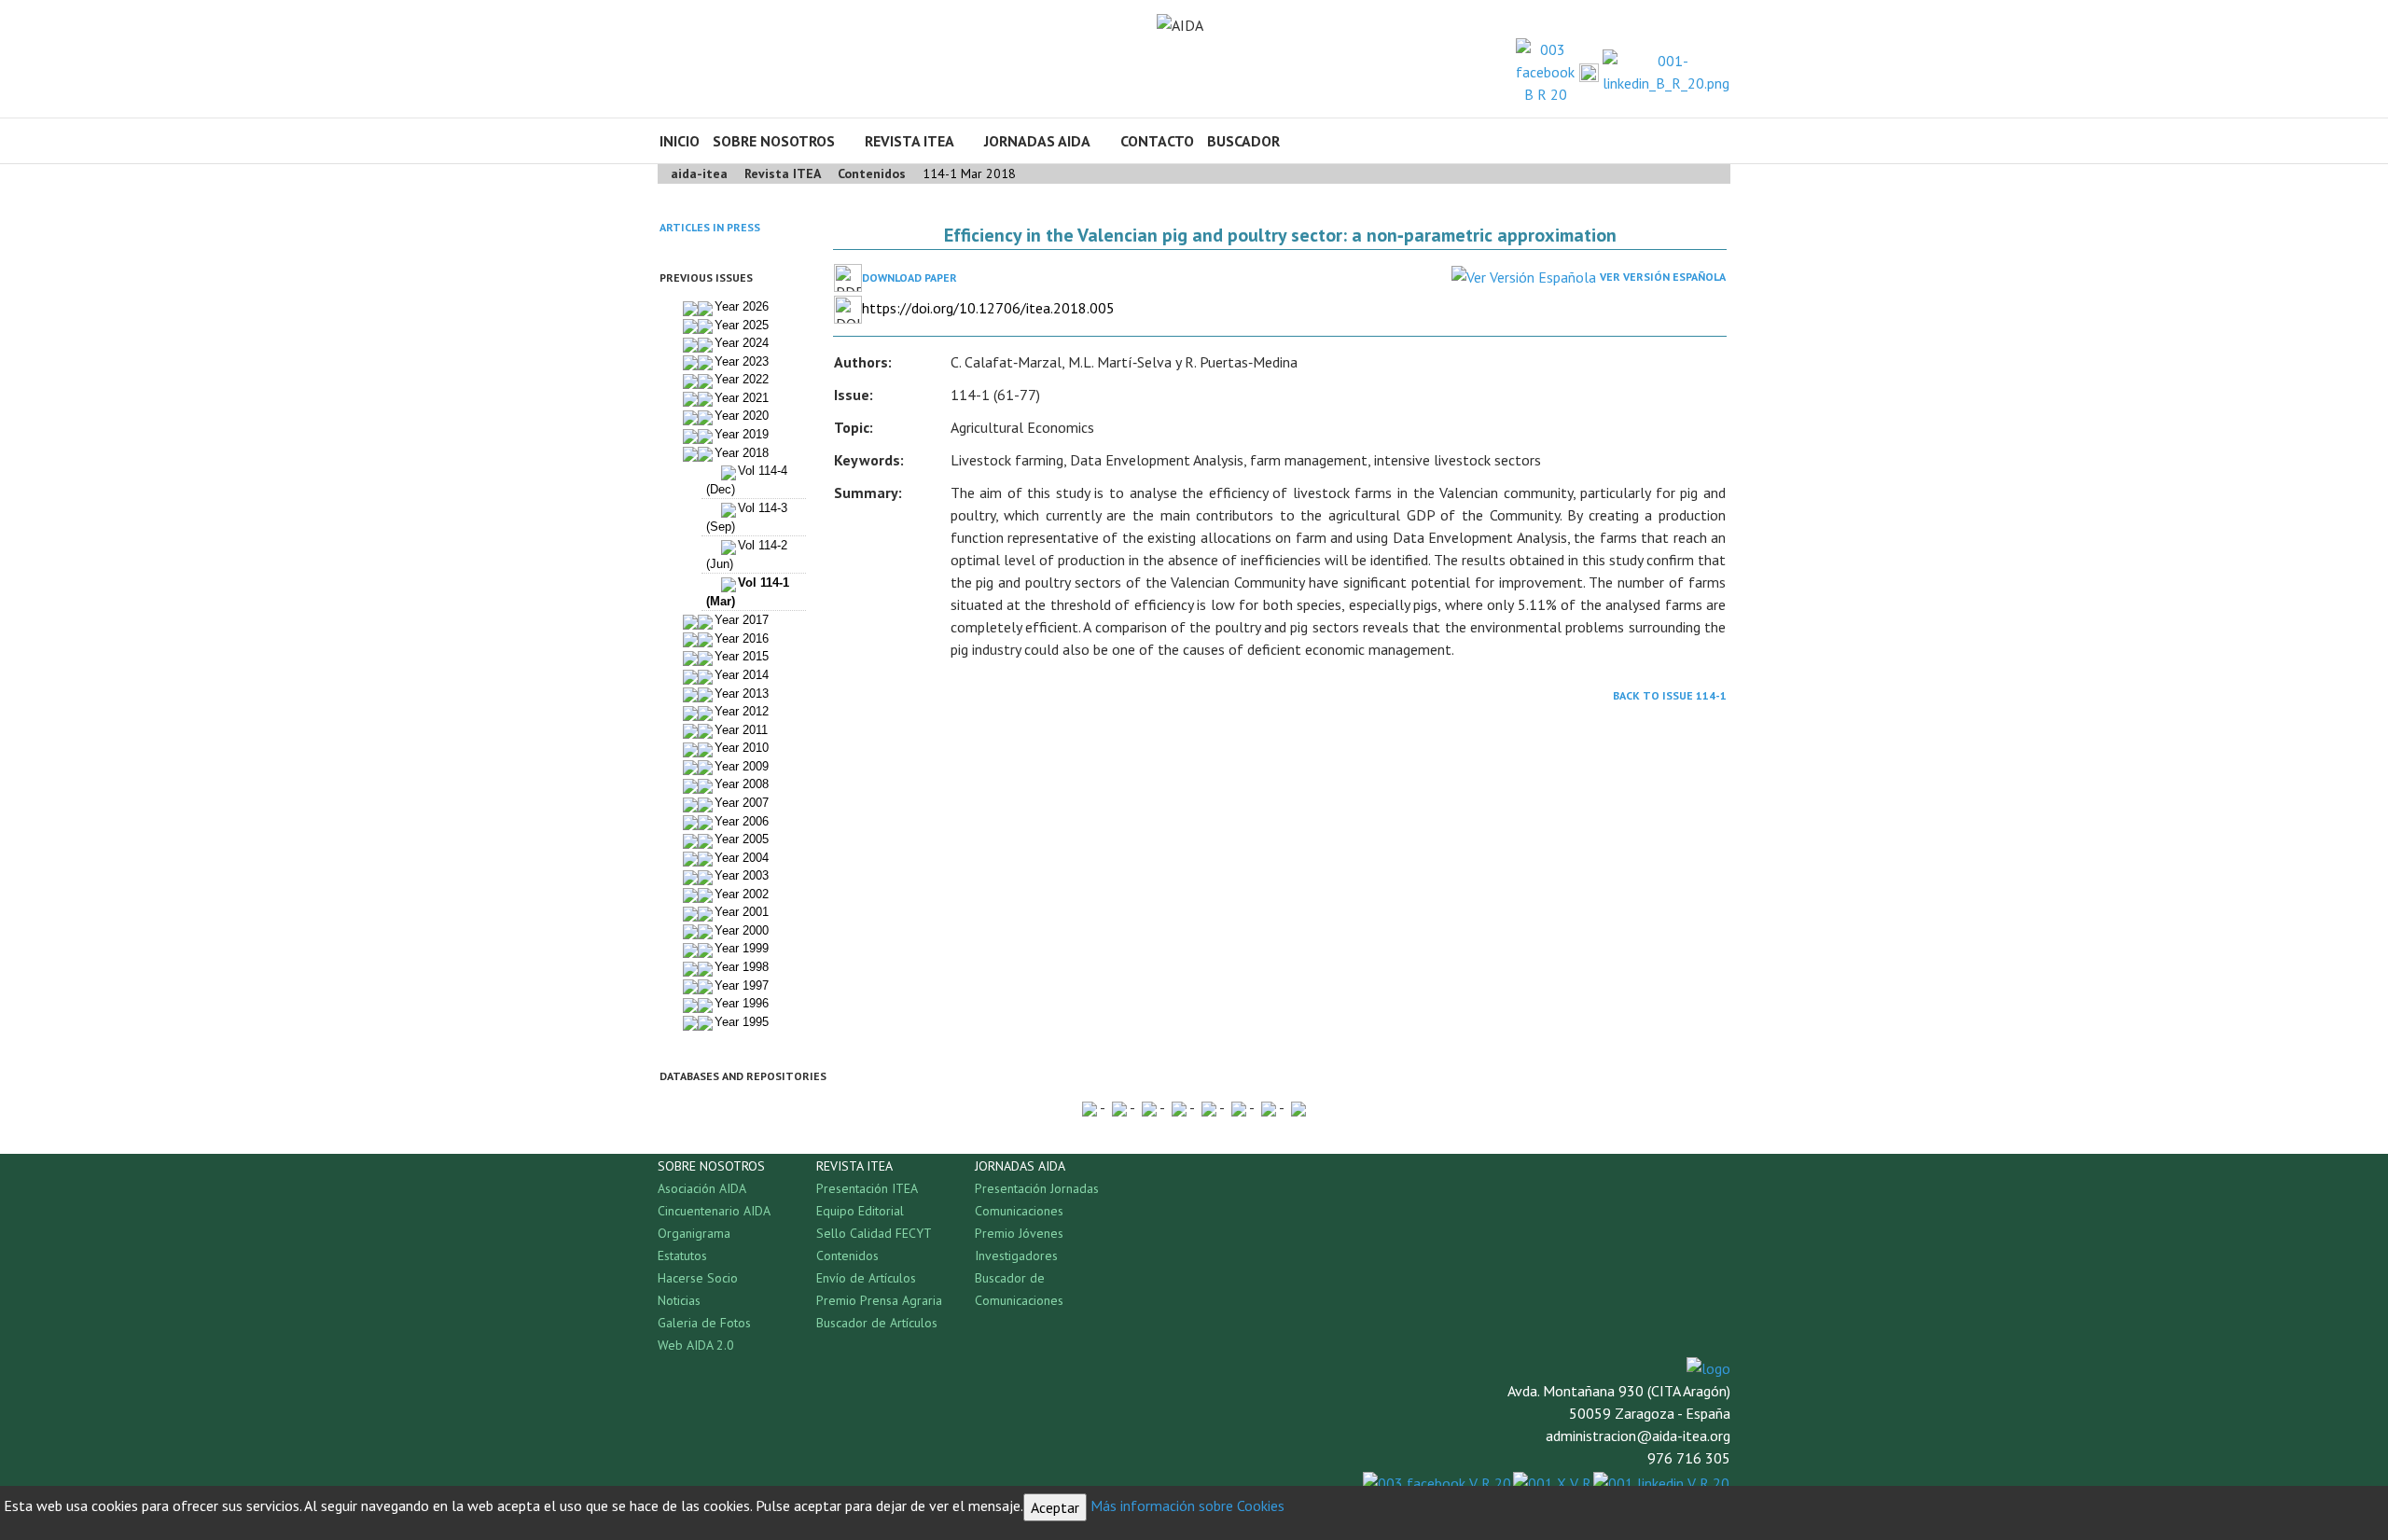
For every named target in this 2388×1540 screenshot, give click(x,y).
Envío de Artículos (866, 1278)
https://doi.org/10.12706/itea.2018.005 (988, 308)
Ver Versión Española (1663, 277)
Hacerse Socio (698, 1278)
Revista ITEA (909, 141)
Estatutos (682, 1256)
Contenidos (847, 1256)
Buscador (1243, 141)
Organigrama (694, 1233)
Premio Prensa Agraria (879, 1300)
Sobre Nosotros (774, 141)
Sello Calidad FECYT (874, 1233)
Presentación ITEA (867, 1188)
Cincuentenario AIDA (714, 1211)
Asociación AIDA (702, 1188)
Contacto (1157, 141)
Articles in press (710, 227)
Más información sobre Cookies (1187, 1505)
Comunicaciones (1019, 1211)
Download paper (909, 277)
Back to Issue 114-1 (1670, 695)
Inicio (680, 141)
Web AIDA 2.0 (696, 1345)
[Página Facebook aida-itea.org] (1545, 70)
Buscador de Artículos (877, 1323)
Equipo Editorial (860, 1211)
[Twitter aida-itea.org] (1589, 72)
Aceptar (1055, 1507)
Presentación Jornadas (1037, 1188)
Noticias (679, 1300)
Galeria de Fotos (704, 1323)
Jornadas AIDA (1037, 141)
